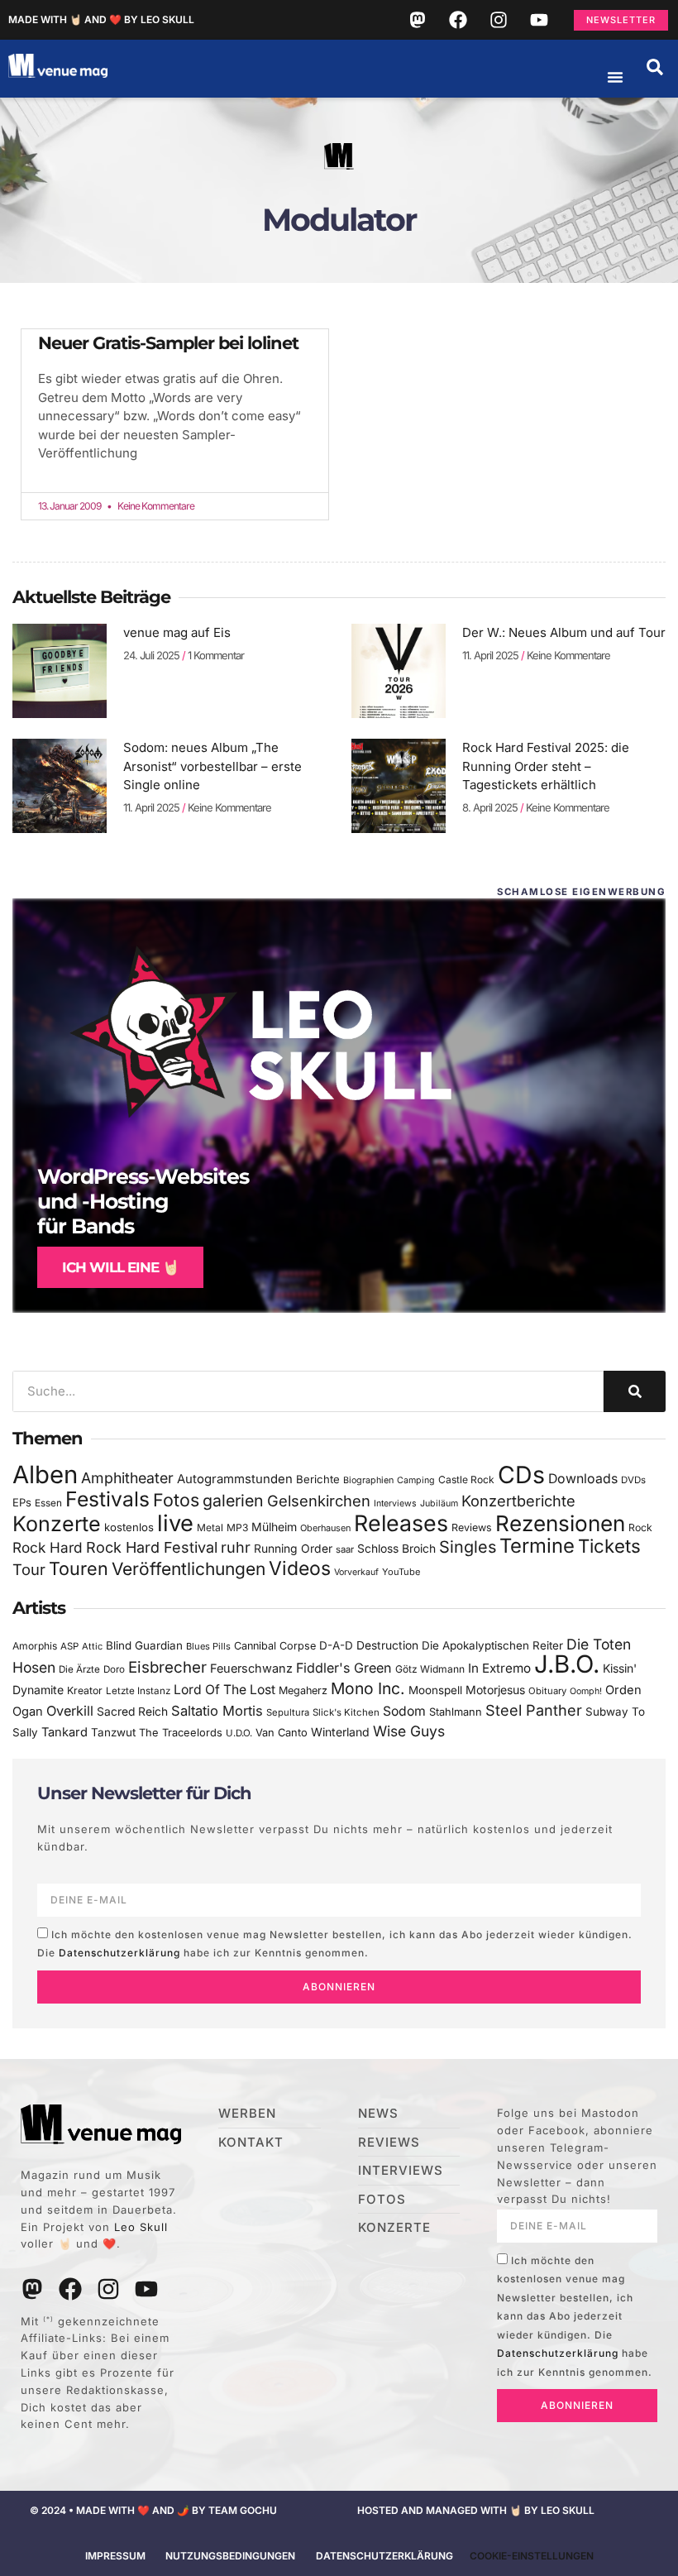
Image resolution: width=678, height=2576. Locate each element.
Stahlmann (456, 1712)
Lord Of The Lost (224, 1690)
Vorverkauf (356, 1572)
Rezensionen (560, 1523)
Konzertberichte (518, 1501)
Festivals (107, 1499)
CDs (521, 1475)
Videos (300, 1568)
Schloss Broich (396, 1549)
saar (345, 1549)
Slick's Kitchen (346, 1712)
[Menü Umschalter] (615, 77)
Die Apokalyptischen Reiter (492, 1645)
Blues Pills (208, 1646)
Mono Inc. (368, 1688)
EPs (22, 1502)
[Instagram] (499, 20)
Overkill (70, 1711)
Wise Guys (409, 1731)
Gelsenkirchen (319, 1501)
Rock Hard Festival (152, 1547)
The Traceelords (181, 1733)
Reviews (472, 1527)
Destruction (387, 1645)
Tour (29, 1569)
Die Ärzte (79, 1669)
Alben (45, 1475)
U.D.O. (239, 1733)
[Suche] (635, 1391)
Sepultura (288, 1712)
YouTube (401, 1572)
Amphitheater (127, 1478)
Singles (468, 1547)
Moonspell (435, 1690)
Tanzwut (113, 1732)
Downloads (583, 1479)
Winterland (340, 1732)
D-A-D (336, 1645)
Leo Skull (141, 2227)
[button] (655, 67)
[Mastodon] (418, 20)
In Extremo (499, 1668)
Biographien (368, 1480)
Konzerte (57, 1524)
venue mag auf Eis (177, 632)
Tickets (609, 1546)
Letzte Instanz (138, 1691)
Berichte (318, 1479)
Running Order (293, 1549)
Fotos (176, 1500)
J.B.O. (567, 1664)
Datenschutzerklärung (119, 1953)
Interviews (395, 1503)
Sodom (404, 1711)
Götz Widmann (430, 1669)
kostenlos (129, 1527)
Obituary (547, 1691)
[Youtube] (539, 20)
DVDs (633, 1480)
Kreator (85, 1690)
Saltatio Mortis (217, 1711)
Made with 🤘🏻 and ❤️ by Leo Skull (101, 19)
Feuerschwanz (251, 1668)
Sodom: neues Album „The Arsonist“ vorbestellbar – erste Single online (212, 766)
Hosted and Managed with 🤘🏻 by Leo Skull (476, 2510)
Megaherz (303, 1690)
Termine (537, 1546)
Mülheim (274, 1527)
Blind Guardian (144, 1645)
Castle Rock (466, 1480)
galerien (233, 1501)
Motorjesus (495, 1690)
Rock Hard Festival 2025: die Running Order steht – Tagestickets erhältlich (546, 766)
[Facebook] (458, 20)
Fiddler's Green (344, 1668)
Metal (210, 1527)
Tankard (64, 1732)
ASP (69, 1646)
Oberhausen (325, 1528)
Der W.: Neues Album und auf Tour (564, 632)
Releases (401, 1523)
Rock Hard (48, 1547)
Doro (114, 1669)
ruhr (236, 1547)
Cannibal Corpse (275, 1646)
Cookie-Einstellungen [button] (532, 2556)
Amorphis (35, 1646)
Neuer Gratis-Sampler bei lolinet (168, 343)
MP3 (237, 1527)
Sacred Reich (132, 1712)
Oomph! (586, 1691)
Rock (640, 1527)
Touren (79, 1568)
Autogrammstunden (235, 1479)
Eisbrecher (167, 1667)
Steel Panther (534, 1710)
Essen (48, 1503)
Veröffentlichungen (189, 1569)
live (175, 1523)
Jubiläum (439, 1503)
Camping (416, 1480)
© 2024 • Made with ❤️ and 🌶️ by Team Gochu (153, 2510)
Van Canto (282, 1733)
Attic (92, 1646)
